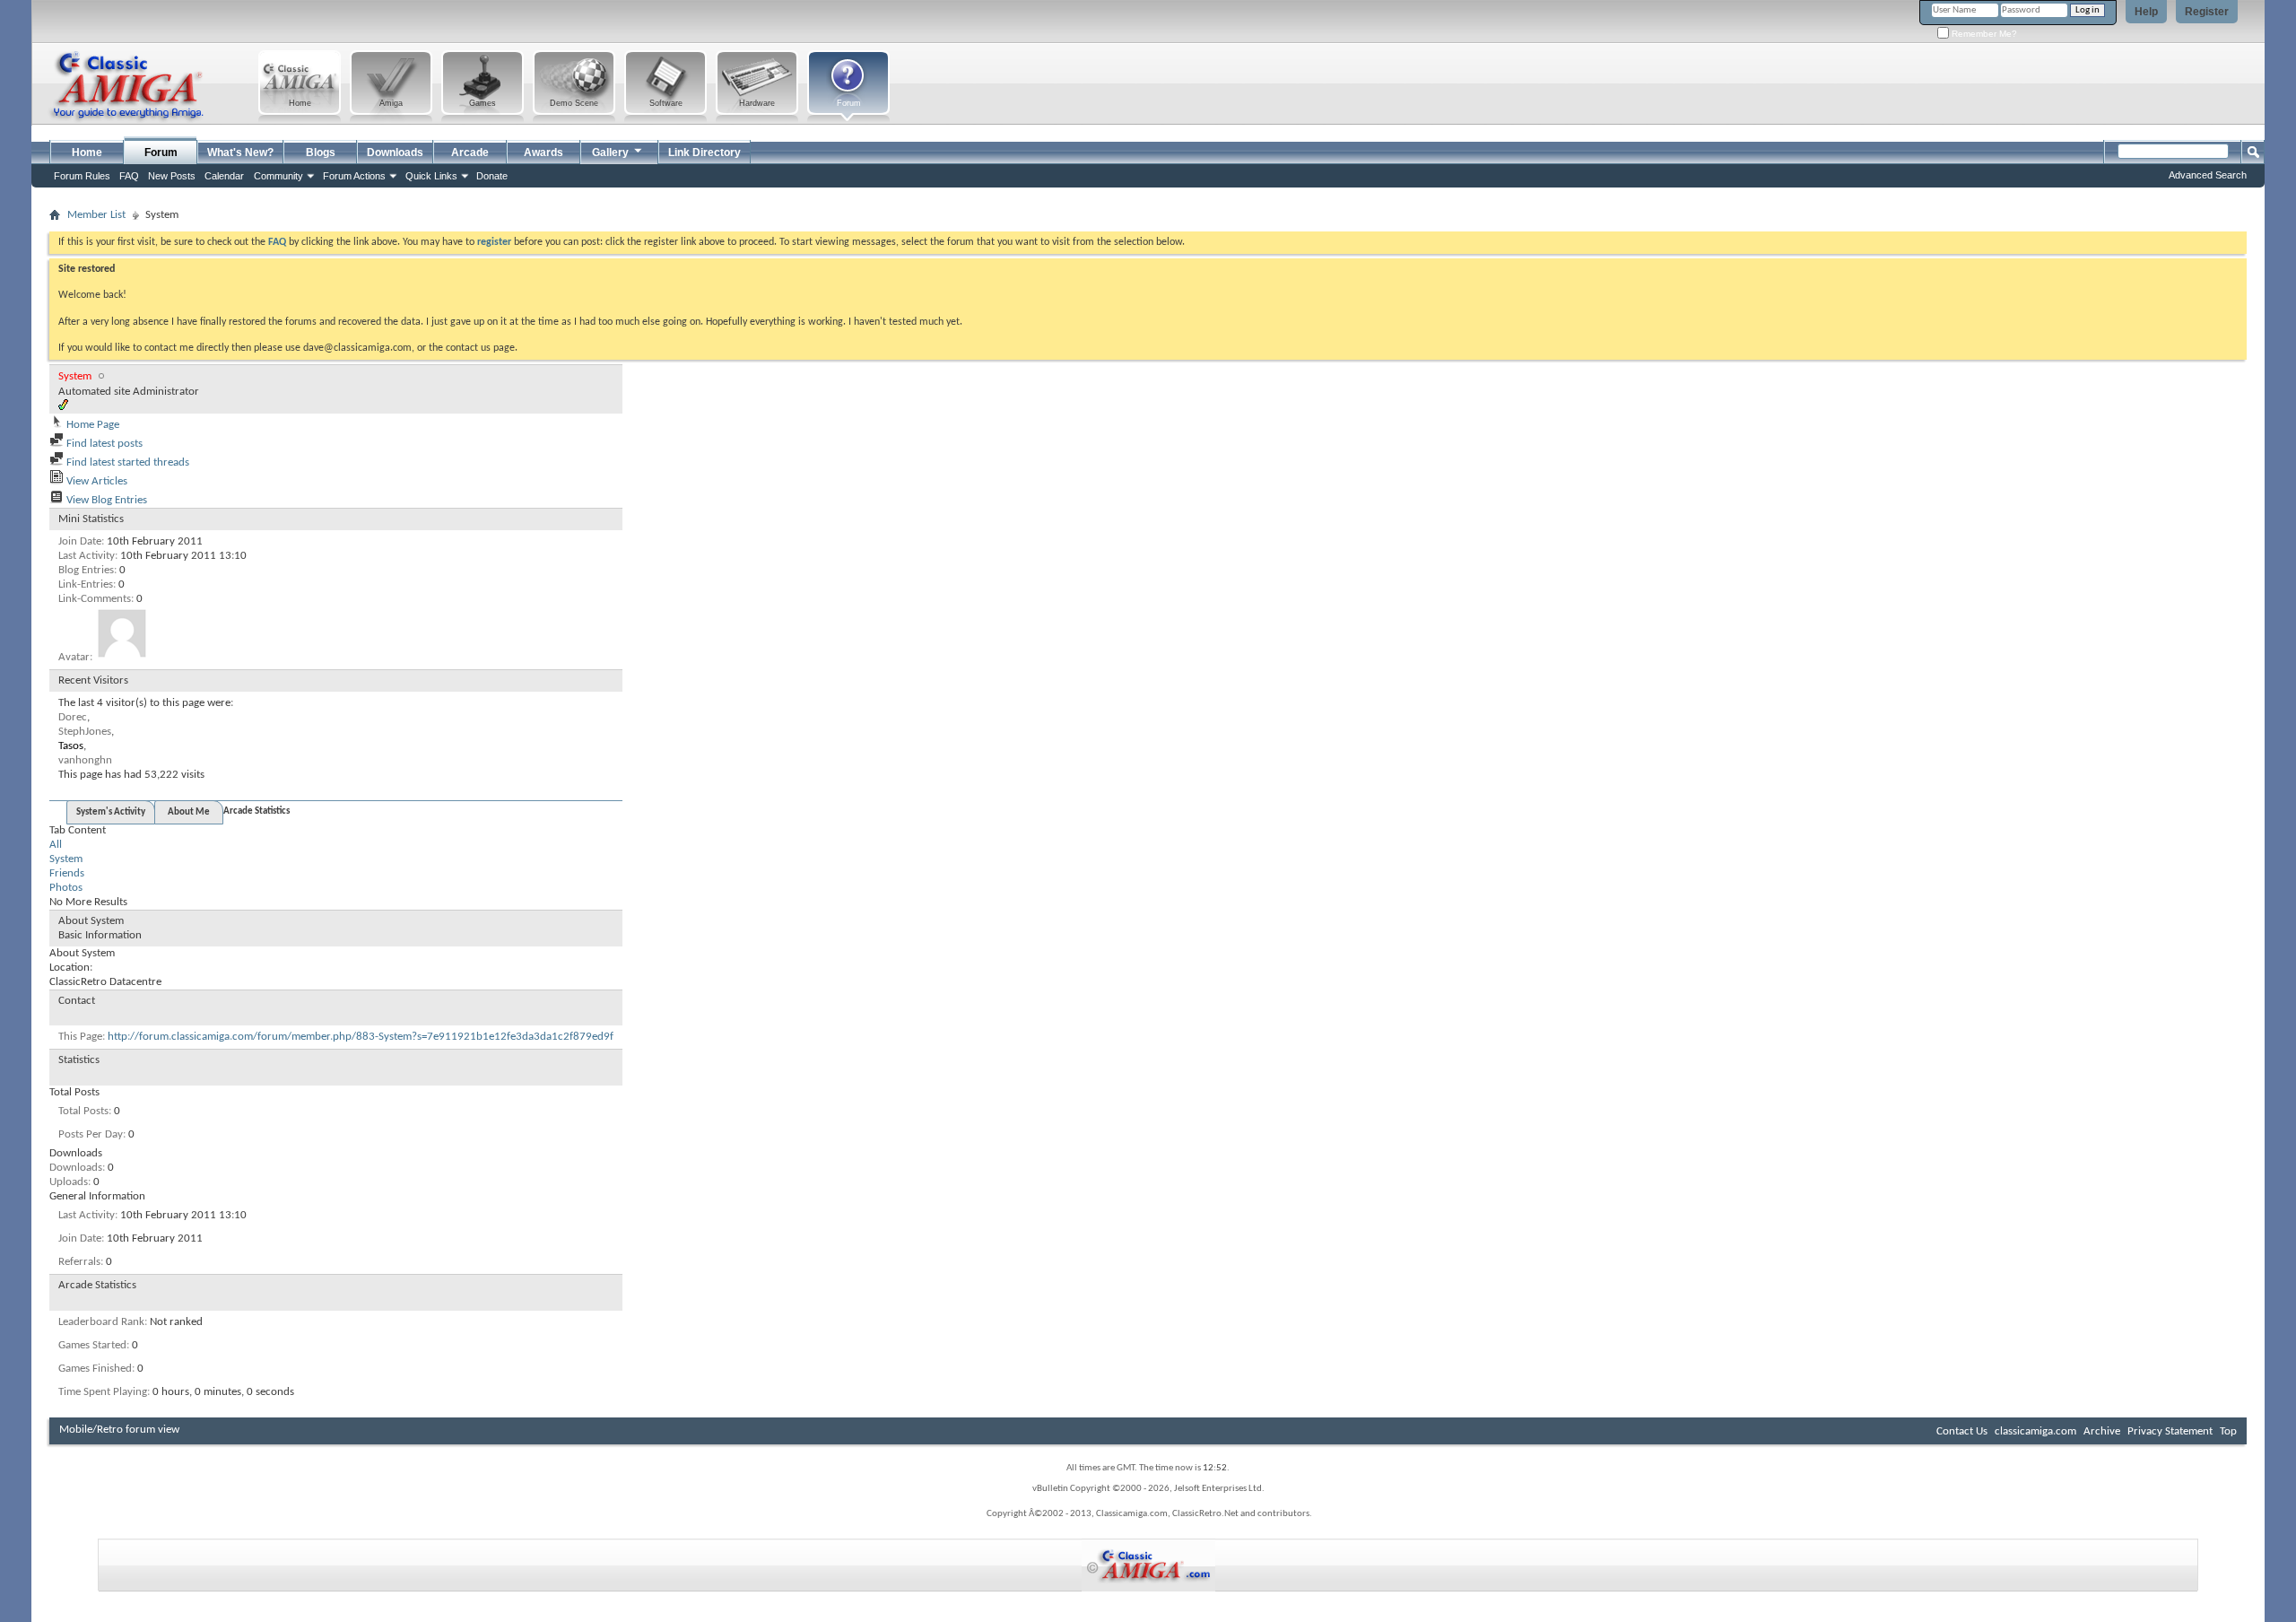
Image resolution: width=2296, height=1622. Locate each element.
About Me (189, 812)
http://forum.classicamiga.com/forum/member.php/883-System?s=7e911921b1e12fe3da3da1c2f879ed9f (361, 1037)
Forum (161, 153)
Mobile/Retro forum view (119, 1430)
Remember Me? (1983, 34)
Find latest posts (103, 444)
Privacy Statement (2170, 1431)
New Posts (172, 176)
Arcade (470, 153)
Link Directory (704, 153)
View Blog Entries (105, 500)
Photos (66, 888)
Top (2228, 1431)
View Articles (96, 481)
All (56, 845)
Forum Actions (354, 176)
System (66, 859)
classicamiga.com (2035, 1431)
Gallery (610, 153)
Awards (544, 153)
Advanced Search (2208, 175)
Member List (96, 215)
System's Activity (111, 812)
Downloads (395, 153)
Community (278, 176)
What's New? (240, 153)
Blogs (321, 153)
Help (2146, 12)
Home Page (91, 425)
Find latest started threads (126, 462)
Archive (2102, 1431)
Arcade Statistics (257, 811)
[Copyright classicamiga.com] (1148, 1565)
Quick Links (431, 176)
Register (2207, 12)
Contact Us (1962, 1431)
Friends (67, 873)
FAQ (129, 176)
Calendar (224, 176)
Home (87, 153)
